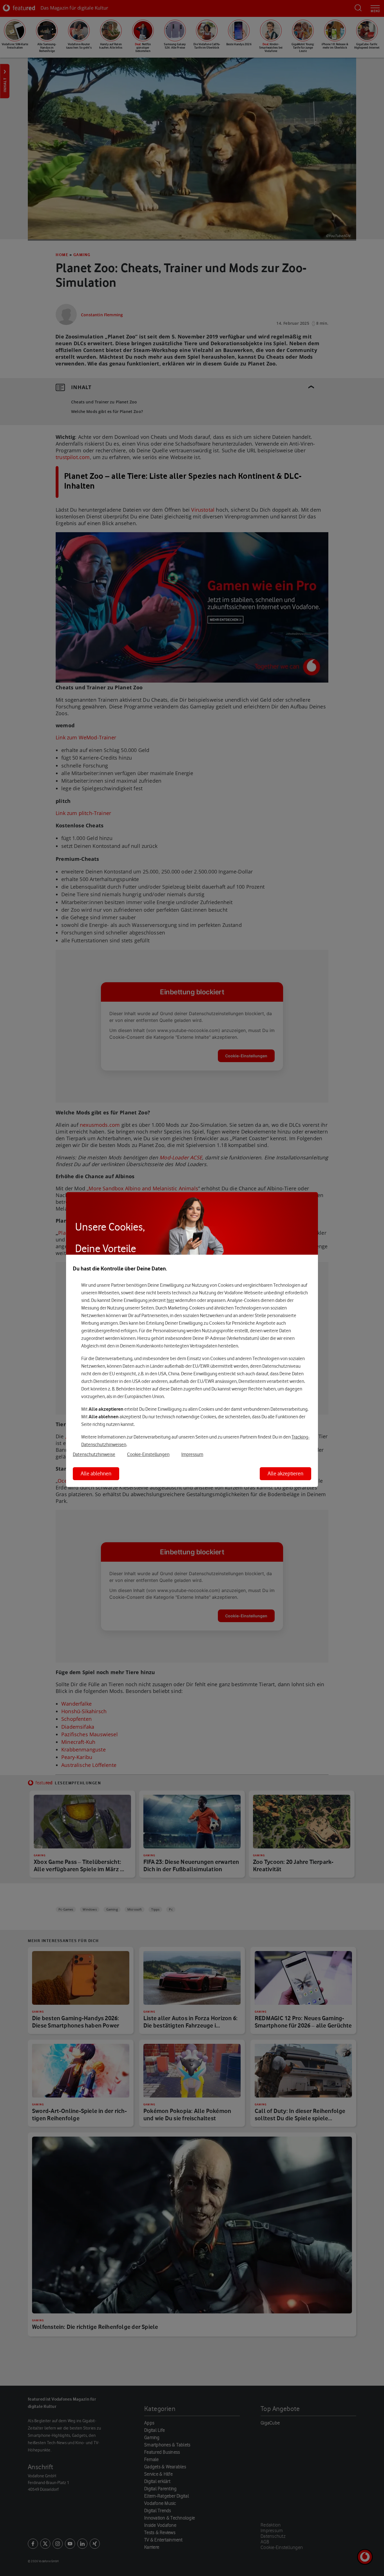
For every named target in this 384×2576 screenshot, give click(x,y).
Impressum (192, 1455)
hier (170, 1301)
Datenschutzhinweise (94, 1455)
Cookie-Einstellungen (148, 1455)
